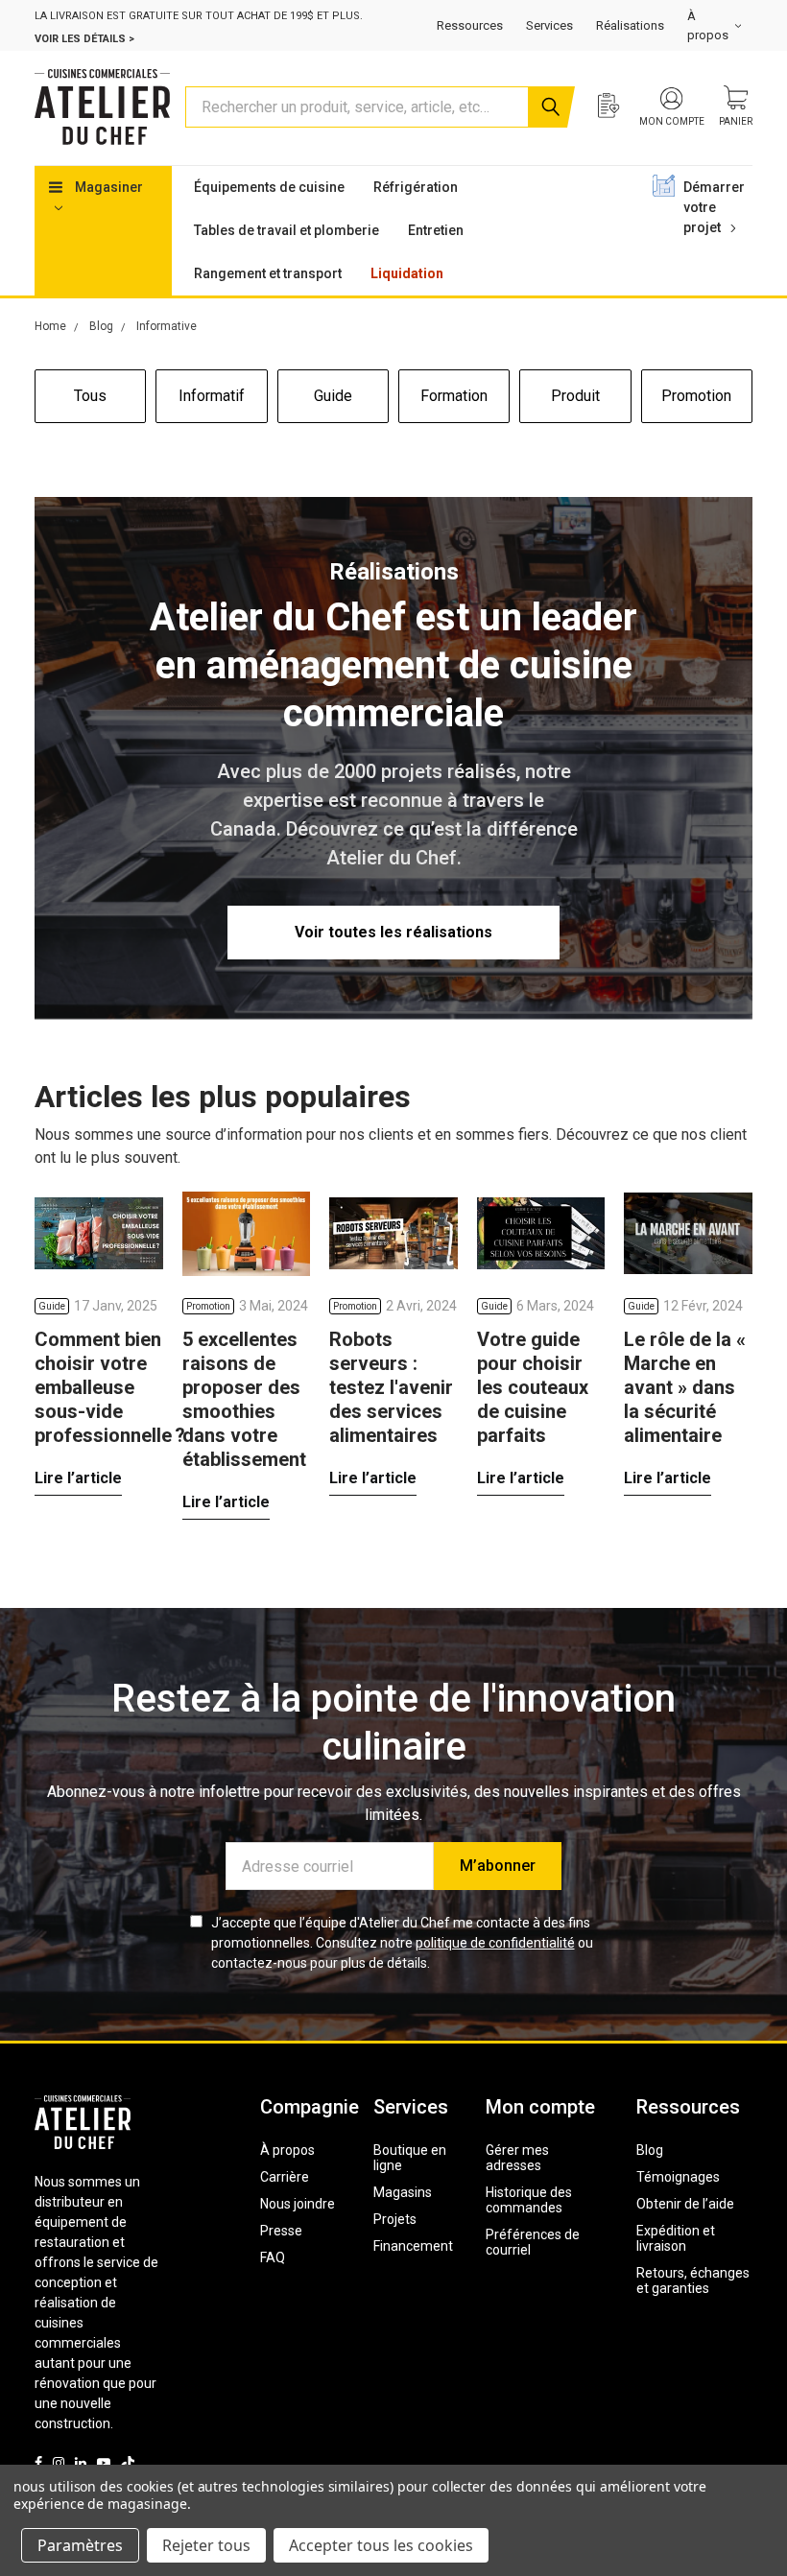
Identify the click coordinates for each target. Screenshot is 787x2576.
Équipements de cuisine (269, 187)
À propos (287, 2150)
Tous (90, 396)
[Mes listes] (619, 107)
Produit (575, 396)
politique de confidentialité (495, 1943)
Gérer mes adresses (517, 2158)
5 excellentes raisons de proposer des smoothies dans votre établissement (244, 1399)
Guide (333, 396)
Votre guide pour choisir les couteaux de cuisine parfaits (533, 1387)
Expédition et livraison (676, 2238)
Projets (395, 2219)
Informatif (212, 396)
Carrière (285, 2177)
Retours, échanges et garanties (693, 2281)
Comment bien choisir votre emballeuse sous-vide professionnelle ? (110, 1387)
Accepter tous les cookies (381, 2545)
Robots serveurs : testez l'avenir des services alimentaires (391, 1387)
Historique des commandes (529, 2200)
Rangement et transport (268, 273)
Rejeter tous (206, 2545)
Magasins (403, 2192)
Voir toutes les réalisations (393, 932)
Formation (454, 396)
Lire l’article (78, 1478)
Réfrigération (416, 187)
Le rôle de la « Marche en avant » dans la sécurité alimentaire (685, 1387)
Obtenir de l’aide (685, 2204)
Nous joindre (298, 2204)
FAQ (273, 2257)
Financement (413, 2246)
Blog (650, 2150)
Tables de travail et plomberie (286, 230)
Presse (281, 2231)
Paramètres (80, 2545)
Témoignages (678, 2177)
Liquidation (407, 273)
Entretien (436, 230)
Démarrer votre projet (714, 207)
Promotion (696, 396)
